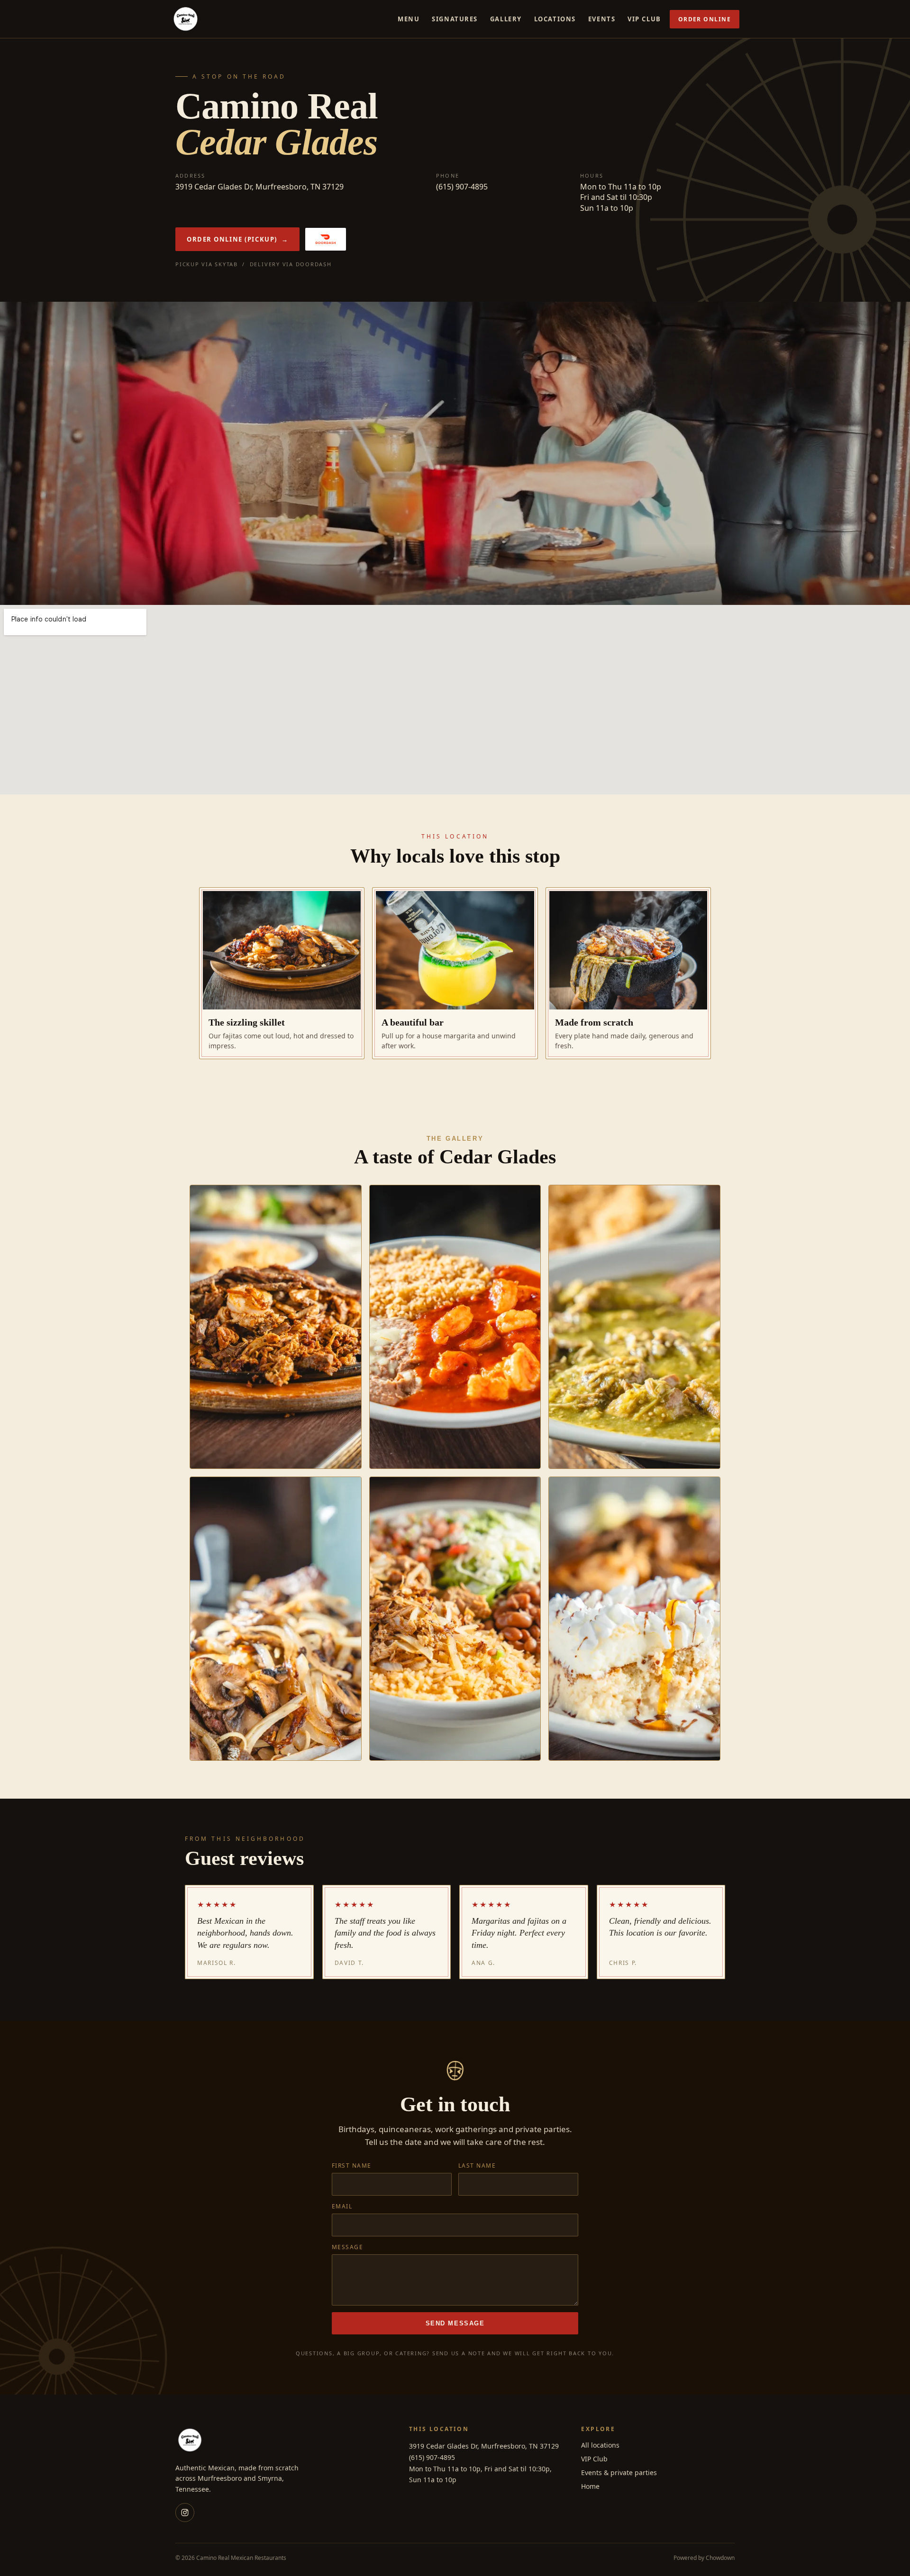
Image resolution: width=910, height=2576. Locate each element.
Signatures (455, 19)
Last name (477, 2166)
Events (602, 19)
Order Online (705, 19)
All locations (600, 2445)
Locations (555, 19)
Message (347, 2247)
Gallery (506, 19)
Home (590, 2486)
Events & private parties (619, 2472)
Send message (455, 2323)
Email (342, 2206)
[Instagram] (185, 2513)
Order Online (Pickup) (237, 239)
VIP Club (644, 19)
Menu (409, 19)
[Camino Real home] (186, 19)
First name (351, 2166)
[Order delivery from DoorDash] (326, 239)
